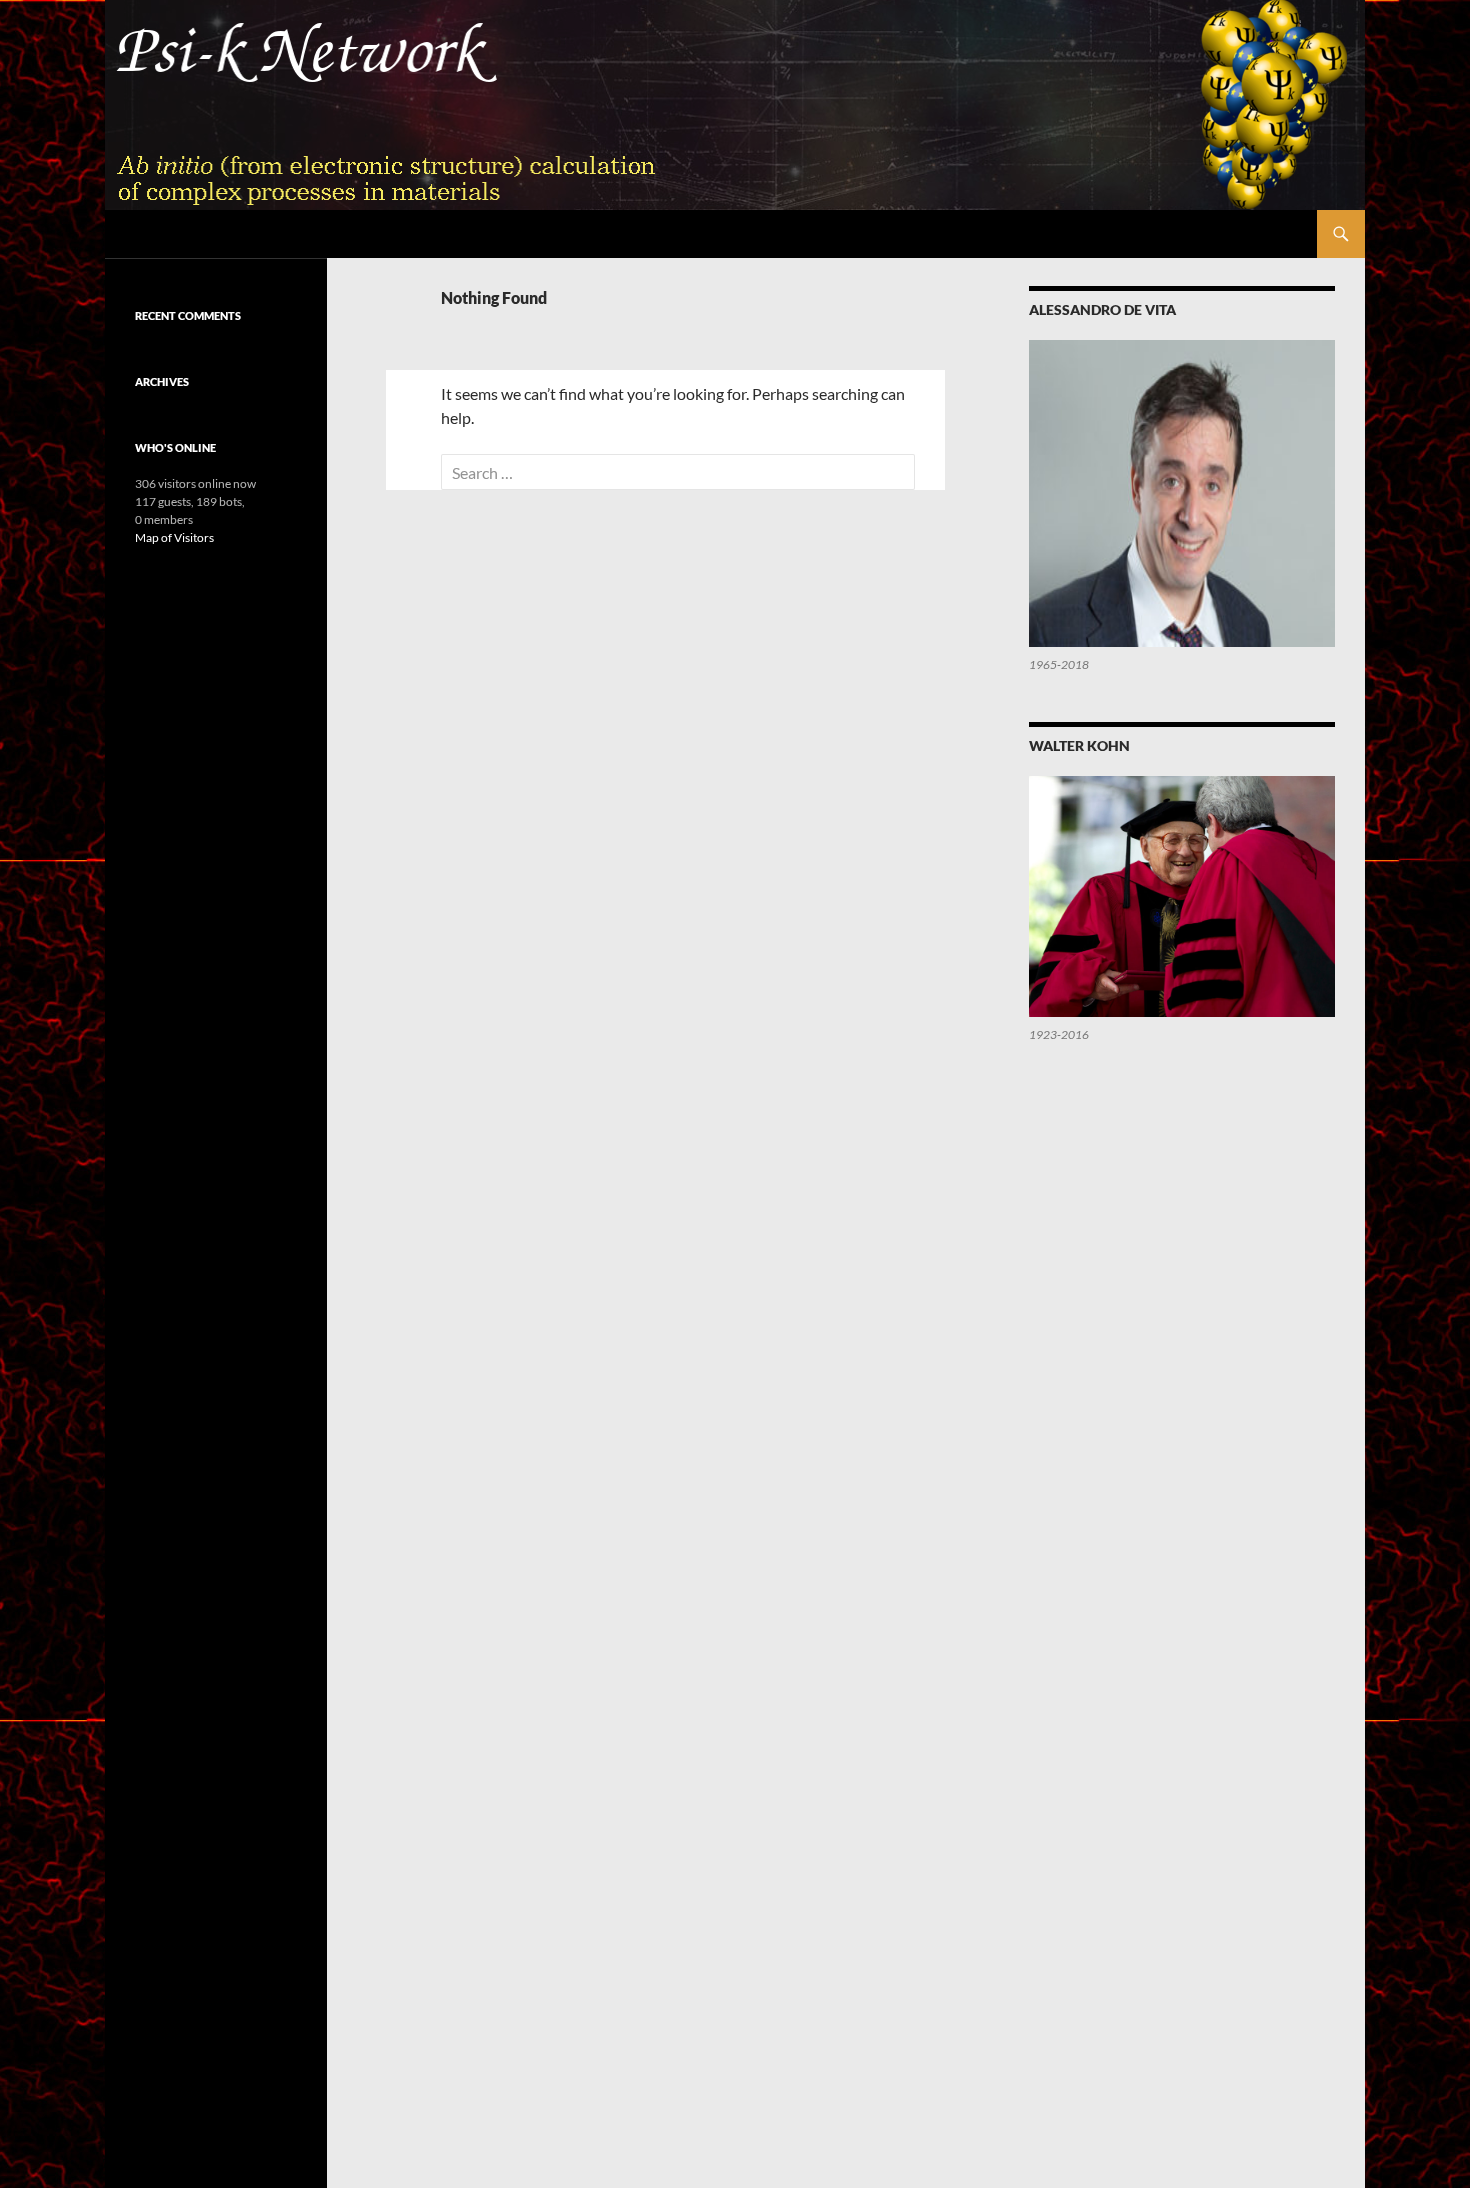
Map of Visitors (174, 537)
